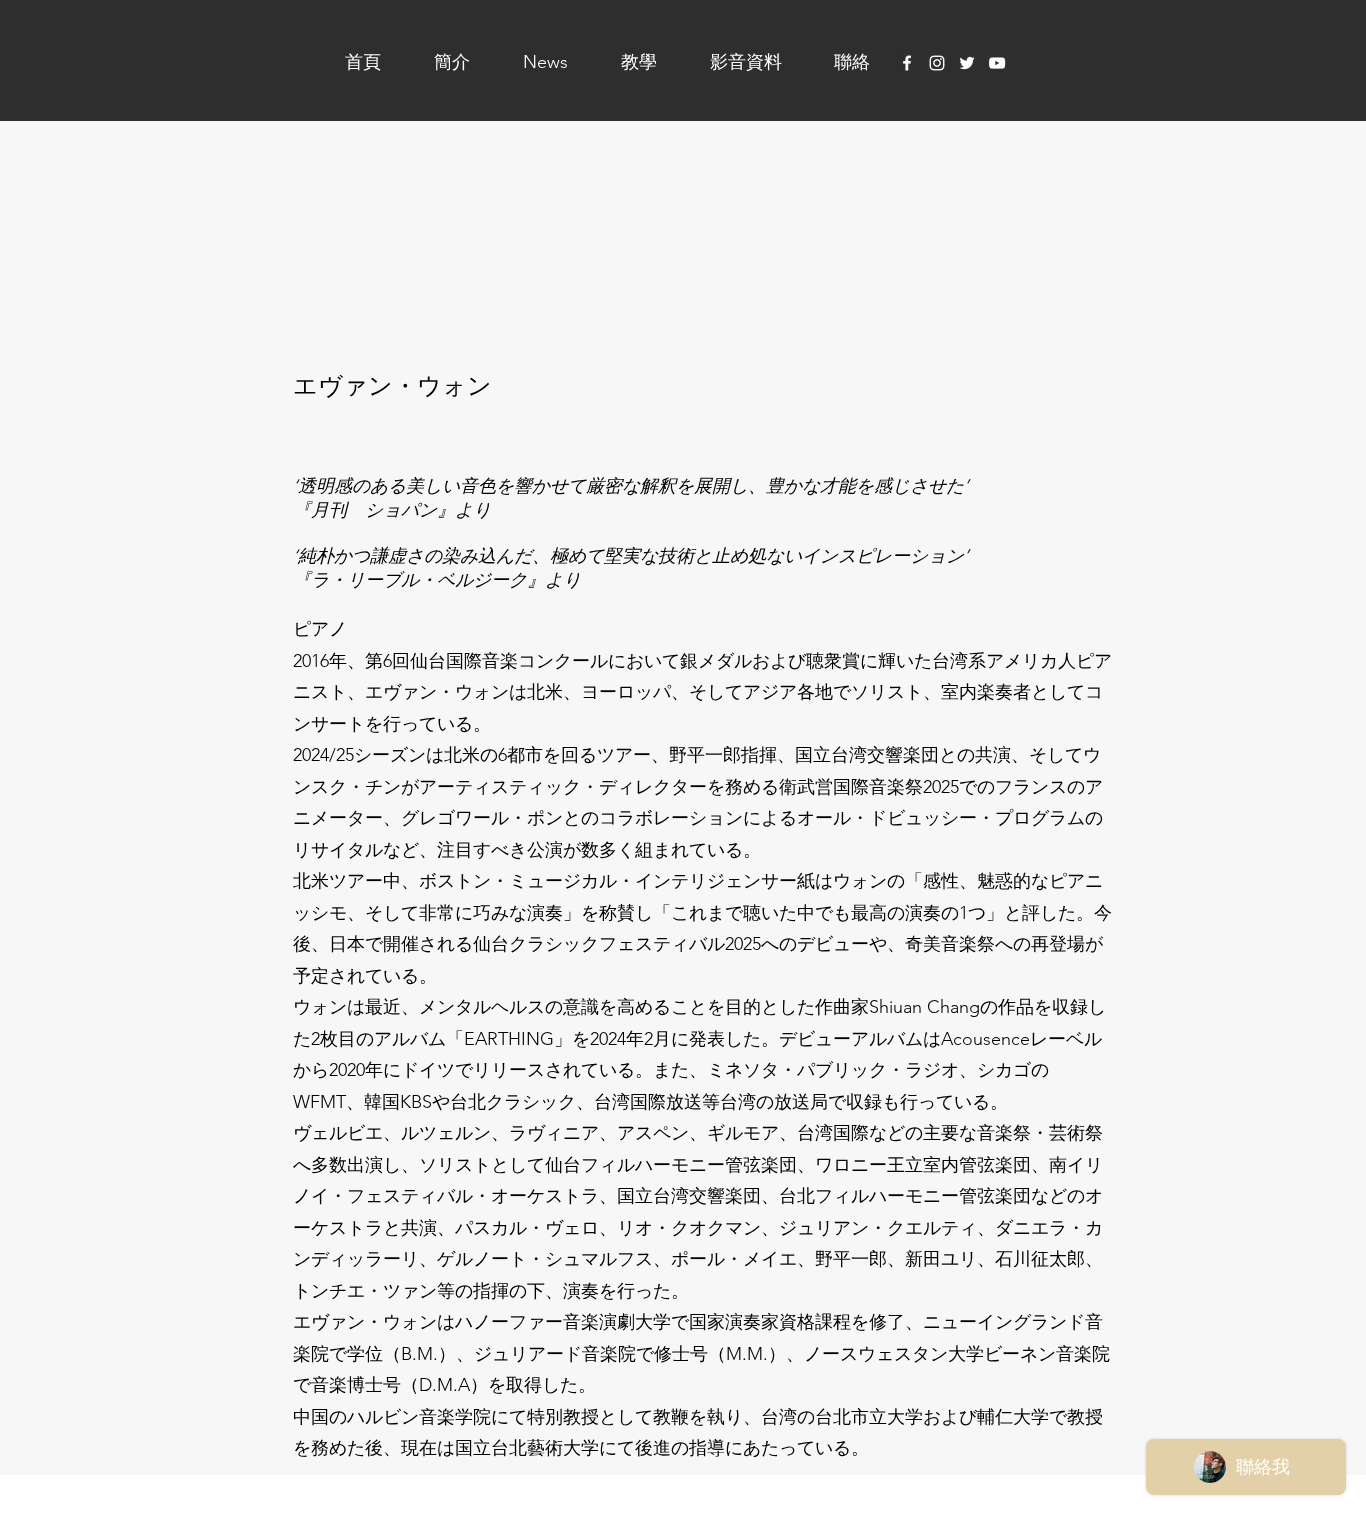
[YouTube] (997, 63)
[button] (435, 62)
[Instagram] (937, 63)
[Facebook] (907, 63)
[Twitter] (967, 63)
